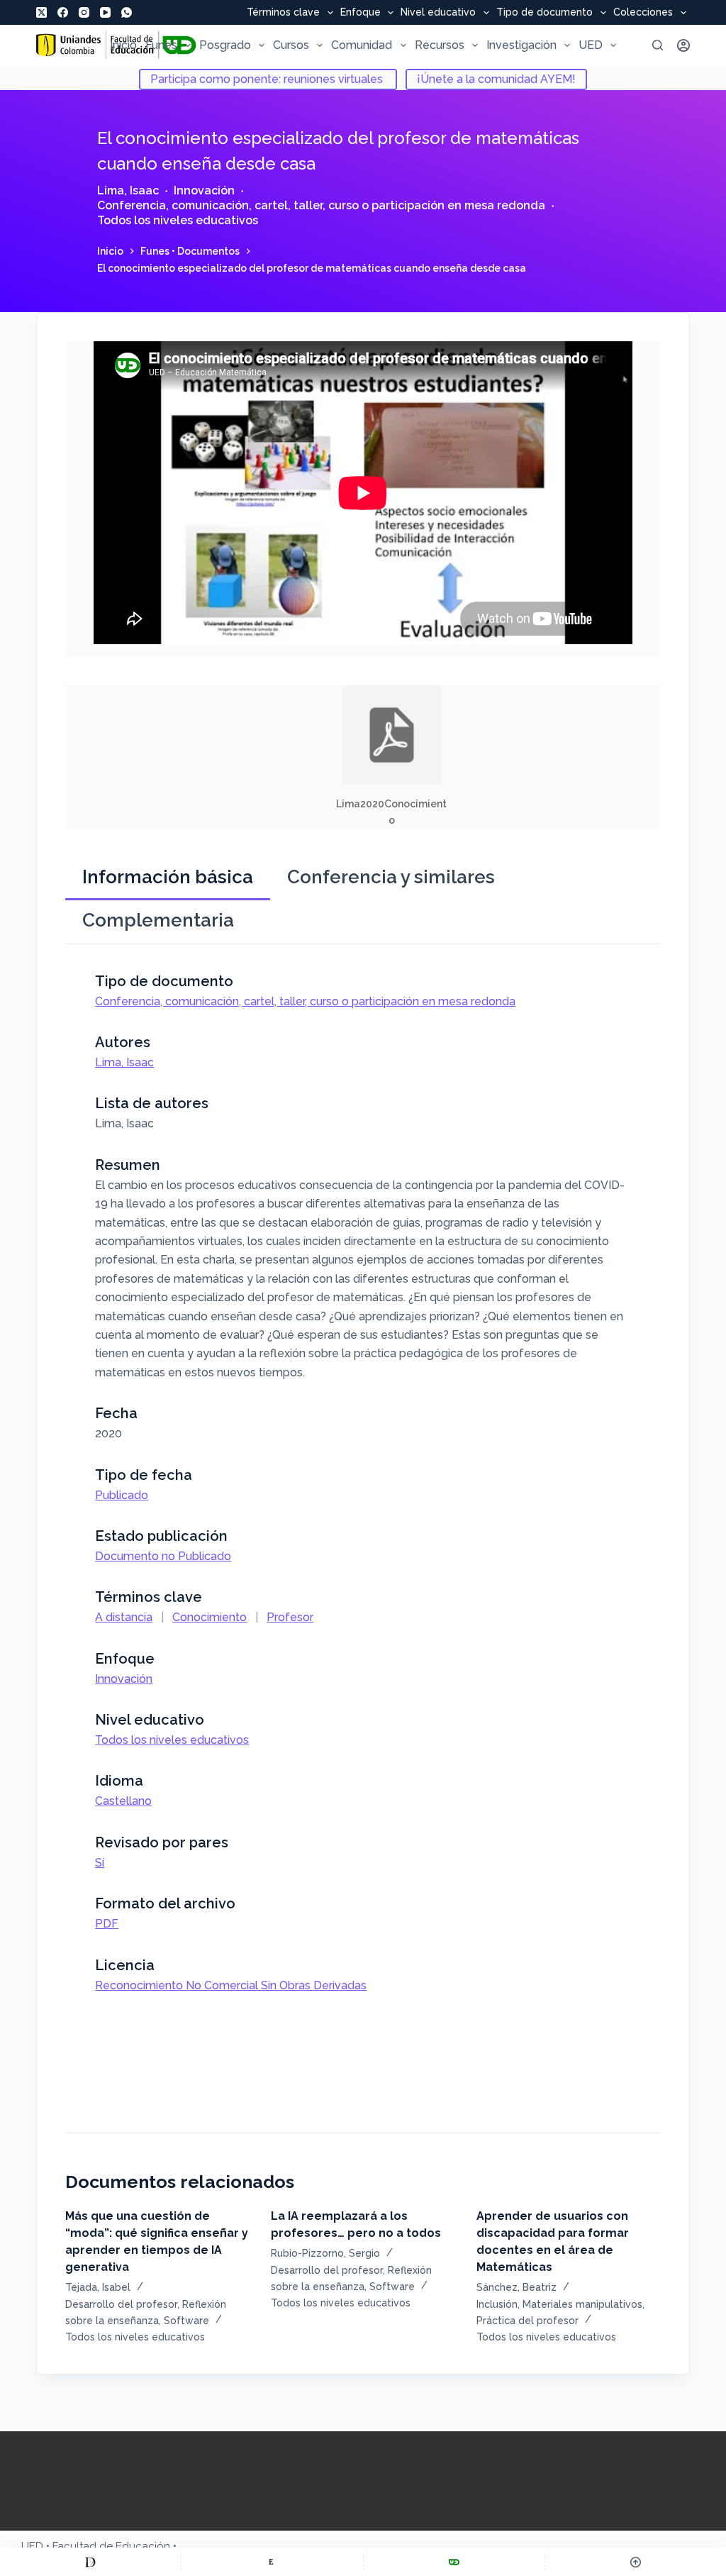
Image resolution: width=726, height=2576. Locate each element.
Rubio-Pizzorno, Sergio (325, 2253)
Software (186, 2321)
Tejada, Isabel (98, 2287)
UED (591, 45)
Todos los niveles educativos (178, 220)
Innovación (204, 190)
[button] (392, 757)
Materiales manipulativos (582, 2304)
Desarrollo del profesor (121, 2304)
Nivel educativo (438, 13)
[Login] (683, 45)
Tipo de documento (544, 13)
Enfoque (361, 13)
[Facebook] (63, 12)
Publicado (122, 1495)
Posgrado (225, 45)
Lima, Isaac (128, 190)
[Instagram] (84, 12)
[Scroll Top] (636, 2562)
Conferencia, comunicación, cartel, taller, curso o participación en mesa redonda (321, 205)
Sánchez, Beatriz (516, 2287)
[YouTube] (105, 12)
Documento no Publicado (163, 1556)
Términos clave (283, 13)
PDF (107, 1924)
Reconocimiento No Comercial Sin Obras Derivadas (231, 1985)
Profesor (290, 1617)
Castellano (123, 1801)
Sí (100, 1863)
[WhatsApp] (127, 12)
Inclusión (497, 2304)
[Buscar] (658, 45)
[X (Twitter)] (41, 12)
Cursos (291, 45)
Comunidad (362, 45)
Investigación (521, 45)
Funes (161, 45)
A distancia (124, 1617)
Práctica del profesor (527, 2321)
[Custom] (90, 2562)
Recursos (440, 45)
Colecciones (643, 13)
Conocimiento (210, 1617)
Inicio (123, 45)
